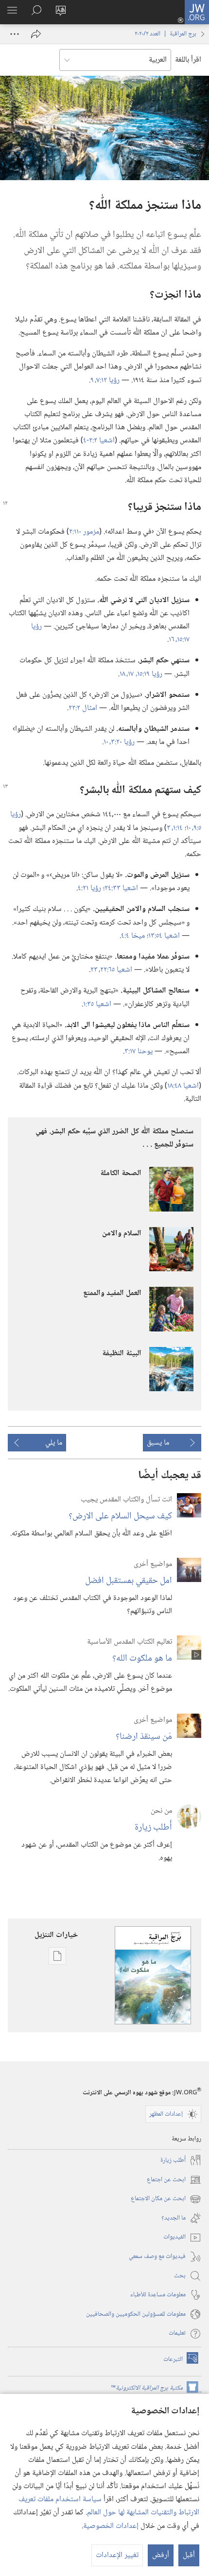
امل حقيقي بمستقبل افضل (129, 1581)
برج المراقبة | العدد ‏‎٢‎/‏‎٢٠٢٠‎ (165, 34)
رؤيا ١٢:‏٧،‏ (107, 380)
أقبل (189, 2555)
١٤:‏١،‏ (178, 828)
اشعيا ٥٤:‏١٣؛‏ (163, 936)
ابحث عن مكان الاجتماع (166, 2199)
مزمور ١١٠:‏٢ (84, 532)
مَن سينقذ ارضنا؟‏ (144, 1737)
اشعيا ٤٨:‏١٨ (183, 1086)
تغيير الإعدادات (117, 2555)
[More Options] (15, 34)
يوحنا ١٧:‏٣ (139, 1052)
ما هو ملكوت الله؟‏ (142, 1658)
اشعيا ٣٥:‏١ (97, 1004)
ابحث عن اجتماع (174, 2180)
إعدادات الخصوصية (111, 2526)
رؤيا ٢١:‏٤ (90, 888)
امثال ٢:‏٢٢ (83, 708)
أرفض (161, 2555)
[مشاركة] (36, 34)
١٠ (106, 742)
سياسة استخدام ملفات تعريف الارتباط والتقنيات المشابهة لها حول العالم (109, 2506)
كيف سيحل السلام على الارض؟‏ (120, 1516)
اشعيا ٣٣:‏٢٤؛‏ (121, 888)
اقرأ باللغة (188, 60)
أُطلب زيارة (153, 1827)
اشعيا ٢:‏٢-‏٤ (99, 441)
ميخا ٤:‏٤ (134, 936)
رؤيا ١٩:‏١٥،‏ (149, 674)
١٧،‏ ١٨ (128, 674)
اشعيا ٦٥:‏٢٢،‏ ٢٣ (111, 970)
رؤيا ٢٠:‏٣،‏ (122, 742)
